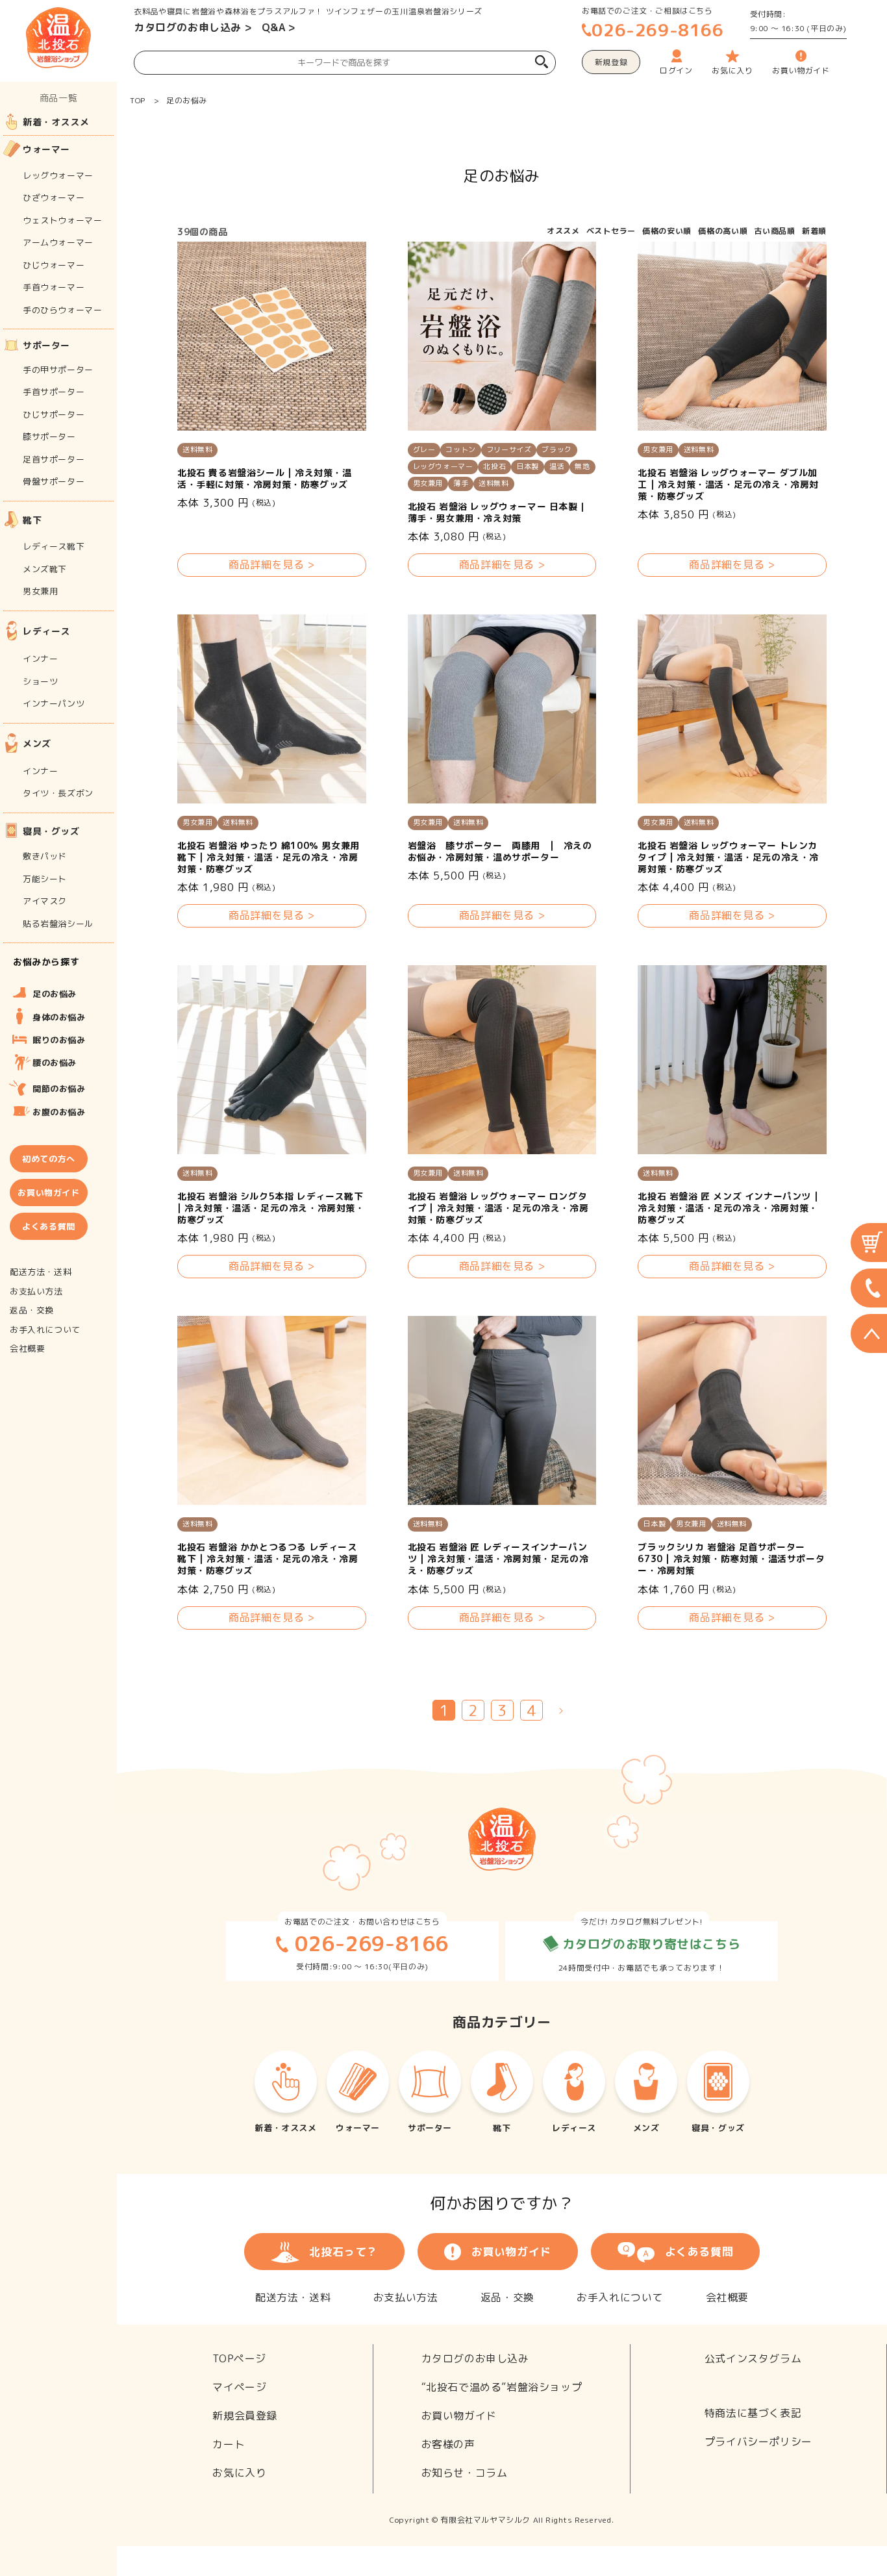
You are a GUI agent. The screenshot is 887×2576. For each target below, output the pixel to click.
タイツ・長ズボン (58, 793)
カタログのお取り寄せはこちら (649, 1944)
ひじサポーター (54, 414)
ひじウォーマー (54, 265)
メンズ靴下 (45, 569)
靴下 (32, 520)
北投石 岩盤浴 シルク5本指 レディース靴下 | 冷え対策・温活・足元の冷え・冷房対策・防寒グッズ (271, 1208)
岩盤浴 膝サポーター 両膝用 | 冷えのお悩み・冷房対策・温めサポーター (500, 852)
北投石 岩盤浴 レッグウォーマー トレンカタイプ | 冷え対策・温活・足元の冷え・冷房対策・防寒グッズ (728, 857)
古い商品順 (775, 231)
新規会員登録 (245, 2416)
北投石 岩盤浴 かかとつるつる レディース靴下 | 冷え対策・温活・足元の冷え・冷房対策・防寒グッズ (268, 1559)
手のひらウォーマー (62, 310)
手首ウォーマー (54, 287)
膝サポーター (49, 436)
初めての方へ (49, 1159)
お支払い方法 (406, 2297)
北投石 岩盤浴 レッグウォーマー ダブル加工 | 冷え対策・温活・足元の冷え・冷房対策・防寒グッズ (728, 485)
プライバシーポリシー (758, 2442)
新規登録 (611, 62)
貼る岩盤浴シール (58, 924)
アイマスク (45, 901)
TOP (138, 100)
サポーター (46, 345)
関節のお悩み (59, 1089)
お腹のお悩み (59, 1112)
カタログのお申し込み (188, 27)
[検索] (542, 63)
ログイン (676, 70)
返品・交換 (507, 2297)
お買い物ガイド (511, 2252)
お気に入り (239, 2473)
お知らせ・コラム (465, 2473)
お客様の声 (448, 2444)
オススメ (563, 231)
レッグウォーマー (58, 175)
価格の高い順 (723, 231)
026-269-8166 (657, 30)
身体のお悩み (59, 1017)
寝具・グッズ (51, 831)
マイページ (239, 2387)
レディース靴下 (54, 546)
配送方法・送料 (293, 2297)
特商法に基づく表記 (753, 2413)
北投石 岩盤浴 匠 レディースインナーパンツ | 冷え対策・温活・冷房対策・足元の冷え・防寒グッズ (498, 1559)
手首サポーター (54, 392)
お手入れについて (620, 2297)
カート (229, 2444)
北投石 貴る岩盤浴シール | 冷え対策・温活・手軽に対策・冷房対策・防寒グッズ (265, 479)
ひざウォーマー (54, 197)
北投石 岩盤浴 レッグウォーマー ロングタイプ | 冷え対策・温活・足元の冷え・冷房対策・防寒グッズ (498, 1208)
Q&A (274, 27)
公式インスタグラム (753, 2358)
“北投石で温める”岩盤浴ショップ (502, 2387)
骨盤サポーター (54, 481)
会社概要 (727, 2297)
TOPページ (239, 2358)
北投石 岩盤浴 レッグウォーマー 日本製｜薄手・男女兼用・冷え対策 (498, 512)
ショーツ (40, 681)
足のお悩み (187, 100)
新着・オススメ (56, 122)
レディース (46, 631)
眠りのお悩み (59, 1040)
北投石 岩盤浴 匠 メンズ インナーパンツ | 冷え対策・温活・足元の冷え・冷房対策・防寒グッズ (728, 1208)
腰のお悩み (55, 1063)
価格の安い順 (667, 231)
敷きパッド (45, 856)
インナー (40, 659)
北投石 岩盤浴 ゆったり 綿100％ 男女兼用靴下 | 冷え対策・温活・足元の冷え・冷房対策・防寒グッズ (269, 857)
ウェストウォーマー (62, 220)
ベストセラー (611, 231)
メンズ (37, 743)
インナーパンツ (54, 703)
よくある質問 (699, 2252)
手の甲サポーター (58, 370)
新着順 (814, 231)
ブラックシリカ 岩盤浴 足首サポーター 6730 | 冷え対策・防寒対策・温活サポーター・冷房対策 (731, 1559)
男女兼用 (40, 591)
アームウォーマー (58, 242)
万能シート (45, 879)
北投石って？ (344, 2252)
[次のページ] (561, 1710)
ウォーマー (46, 149)
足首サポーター (54, 459)
